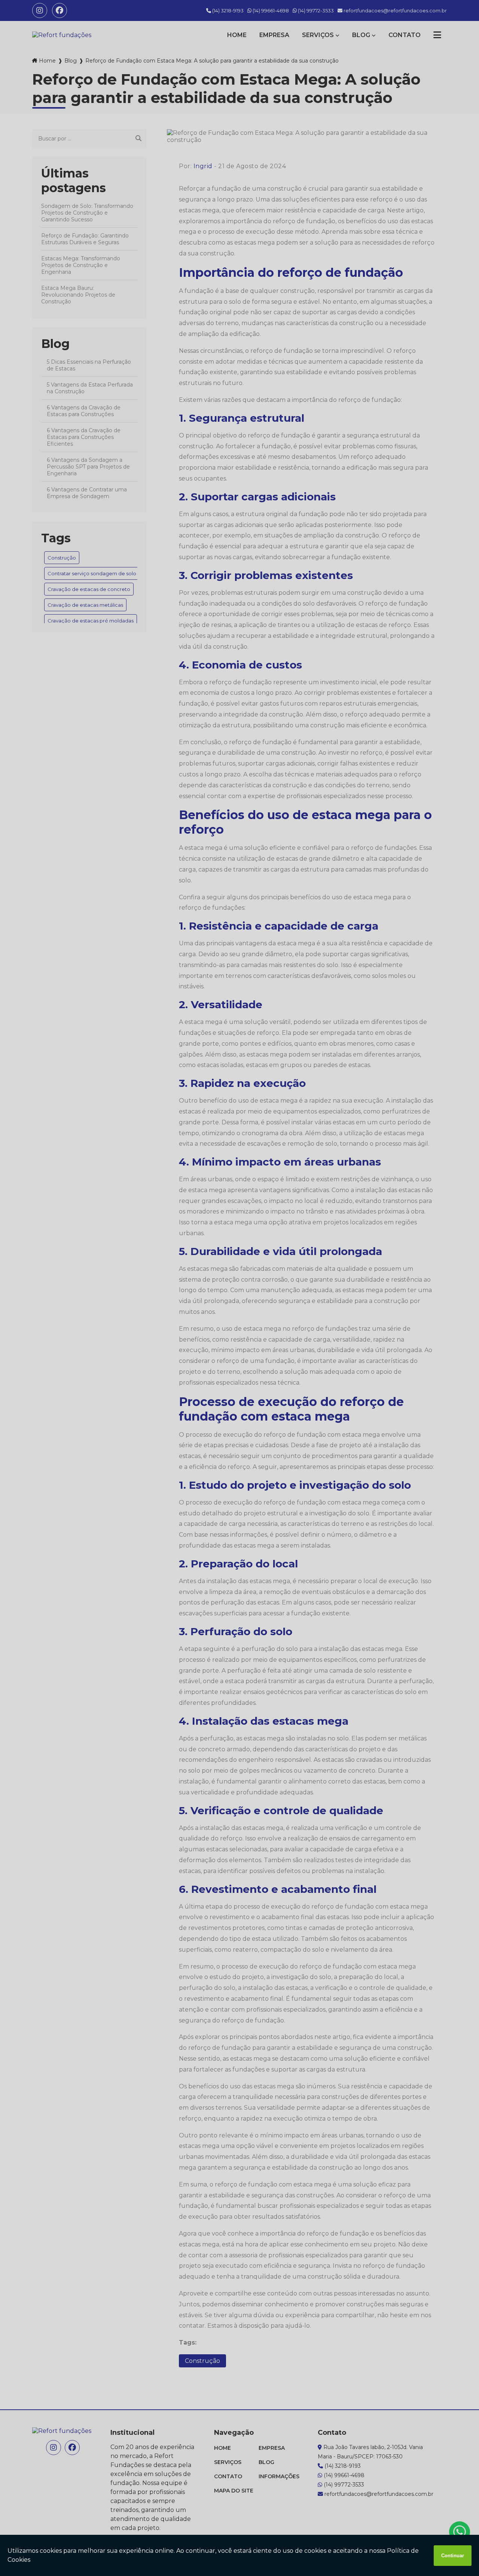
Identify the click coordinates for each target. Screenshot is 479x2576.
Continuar (453, 2556)
